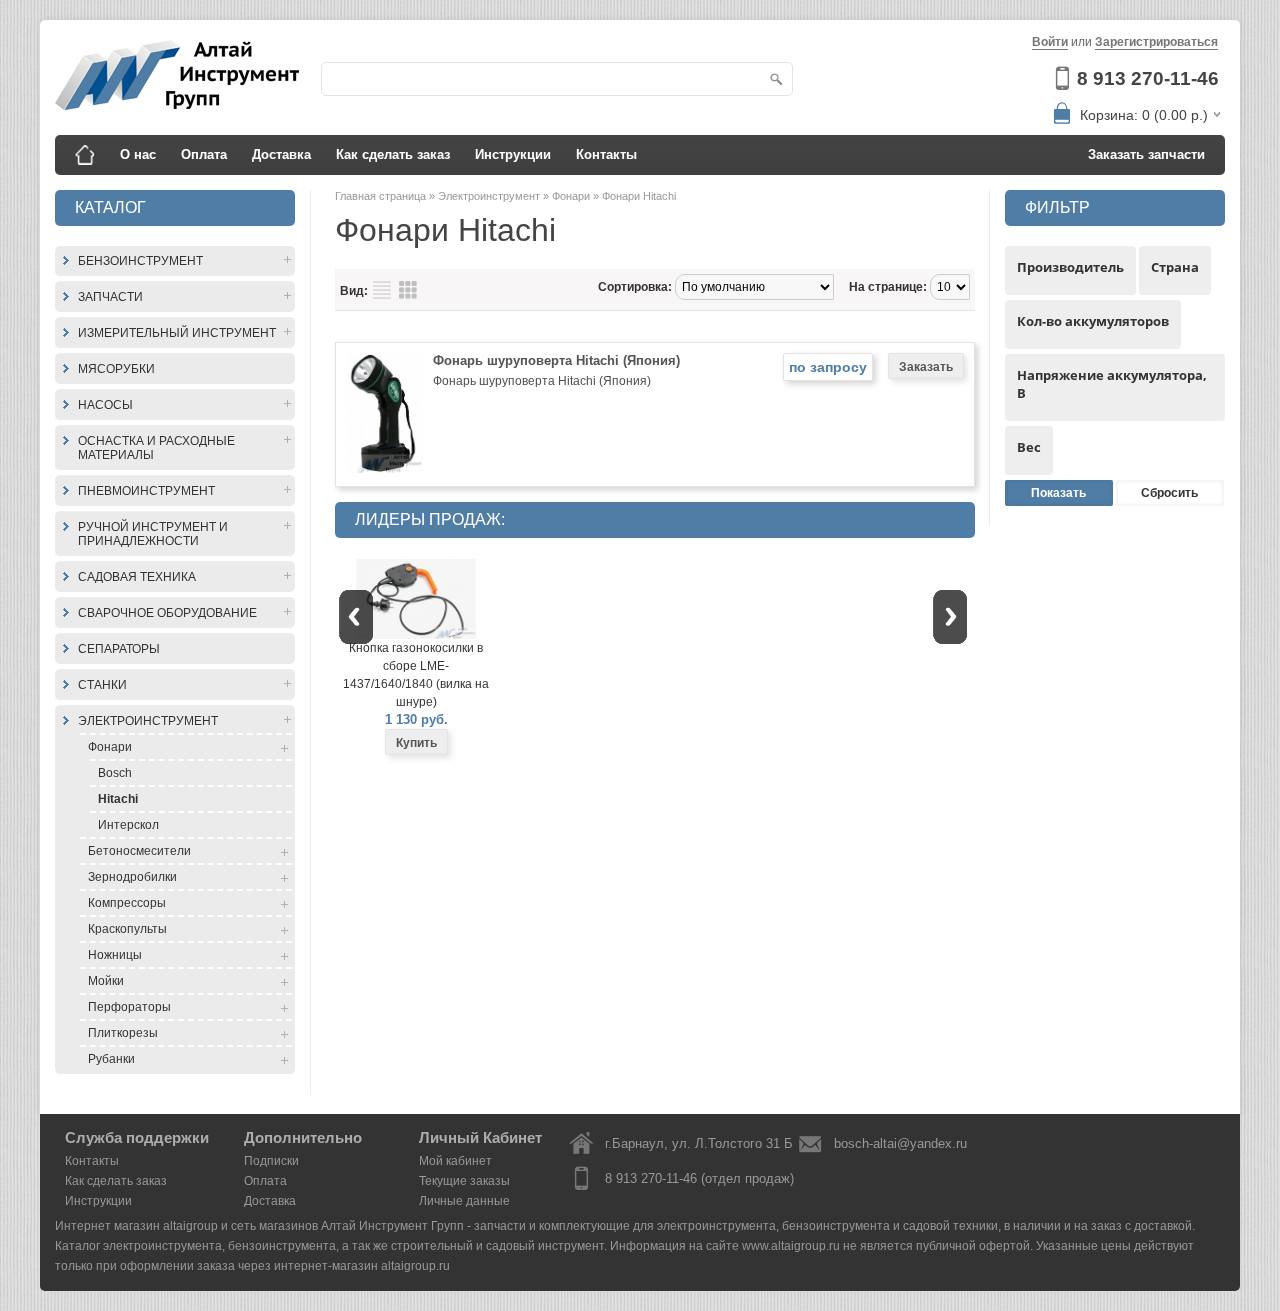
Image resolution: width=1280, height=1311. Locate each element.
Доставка (281, 154)
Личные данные (464, 1201)
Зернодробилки (132, 877)
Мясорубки (116, 369)
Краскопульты (127, 929)
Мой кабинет (455, 1161)
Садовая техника (137, 577)
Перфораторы (129, 1007)
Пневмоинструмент (146, 491)
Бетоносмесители (139, 851)
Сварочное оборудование (167, 613)
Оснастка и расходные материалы (156, 448)
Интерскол (128, 825)
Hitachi (118, 799)
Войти (1050, 42)
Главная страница (382, 196)
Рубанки (111, 1059)
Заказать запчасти (1146, 154)
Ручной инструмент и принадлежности (153, 534)
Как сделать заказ (393, 154)
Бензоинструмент (140, 261)
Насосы (105, 405)
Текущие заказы (464, 1181)
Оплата (204, 154)
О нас (138, 154)
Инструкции (513, 154)
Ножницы (115, 955)
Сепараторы (119, 649)
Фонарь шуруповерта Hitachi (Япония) (556, 360)
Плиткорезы (123, 1033)
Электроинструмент (148, 721)
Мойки (106, 981)
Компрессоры (127, 903)
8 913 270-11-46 (1148, 78)
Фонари (110, 747)
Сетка (408, 290)
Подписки (271, 1161)
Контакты (606, 154)
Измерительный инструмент (177, 333)
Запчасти (110, 297)
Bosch (115, 773)
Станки (102, 685)
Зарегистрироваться (1156, 42)
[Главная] (85, 155)
